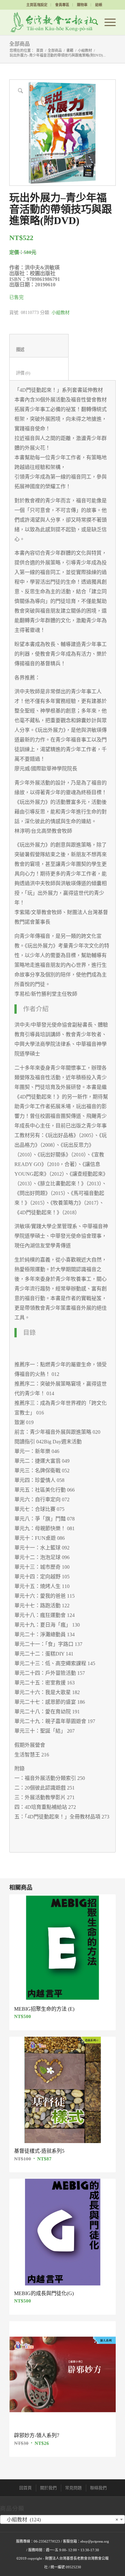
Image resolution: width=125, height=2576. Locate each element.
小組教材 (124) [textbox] (61, 2520)
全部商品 (20, 44)
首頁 (40, 50)
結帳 (99, 5)
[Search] (92, 22)
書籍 (70, 50)
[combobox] (63, 2519)
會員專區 (62, 5)
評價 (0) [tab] (39, 373)
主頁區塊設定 (37, 5)
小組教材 (85, 50)
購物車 (82, 5)
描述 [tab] (39, 350)
